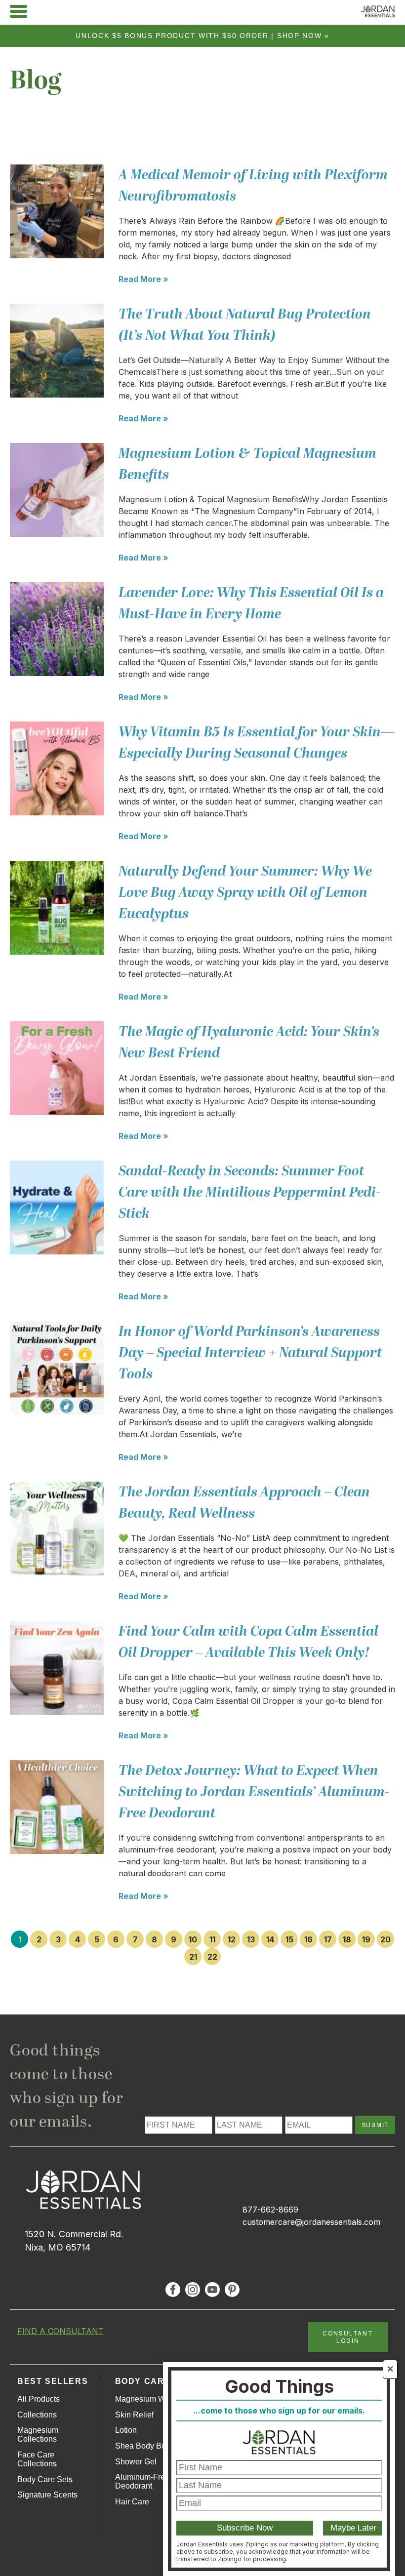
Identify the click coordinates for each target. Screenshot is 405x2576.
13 (251, 1939)
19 (366, 1939)
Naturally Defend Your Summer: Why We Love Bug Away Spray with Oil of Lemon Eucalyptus (245, 893)
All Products (39, 2399)
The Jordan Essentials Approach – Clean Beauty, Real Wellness (244, 1503)
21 (193, 1957)
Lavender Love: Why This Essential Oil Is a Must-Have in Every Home (251, 604)
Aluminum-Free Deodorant (142, 2481)
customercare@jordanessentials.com (311, 2222)
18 (347, 1939)
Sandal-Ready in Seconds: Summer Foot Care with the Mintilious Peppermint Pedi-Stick (250, 1192)
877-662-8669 (270, 2210)
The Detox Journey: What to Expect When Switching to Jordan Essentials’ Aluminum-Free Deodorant (254, 1792)
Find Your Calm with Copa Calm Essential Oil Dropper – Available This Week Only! (248, 1642)
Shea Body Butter (146, 2446)
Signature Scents (47, 2495)
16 (308, 1939)
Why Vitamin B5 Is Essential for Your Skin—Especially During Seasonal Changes (257, 743)
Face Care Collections (37, 2459)
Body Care (143, 2381)
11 (212, 1939)
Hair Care (132, 2502)
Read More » (143, 279)
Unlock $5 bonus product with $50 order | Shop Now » (202, 36)
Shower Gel (136, 2462)
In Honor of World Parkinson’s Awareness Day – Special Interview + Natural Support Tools (250, 1353)
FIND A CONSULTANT (61, 2331)
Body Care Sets (45, 2479)
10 (193, 1939)
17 (328, 1939)
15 (289, 1939)
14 (270, 1939)
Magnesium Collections (38, 2435)
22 (212, 1957)
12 (232, 1939)
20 (385, 1939)
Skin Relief (134, 2415)
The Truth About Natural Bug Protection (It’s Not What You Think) (245, 325)
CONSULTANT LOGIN (348, 2337)
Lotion (126, 2430)
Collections (37, 2415)
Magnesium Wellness (153, 2399)
